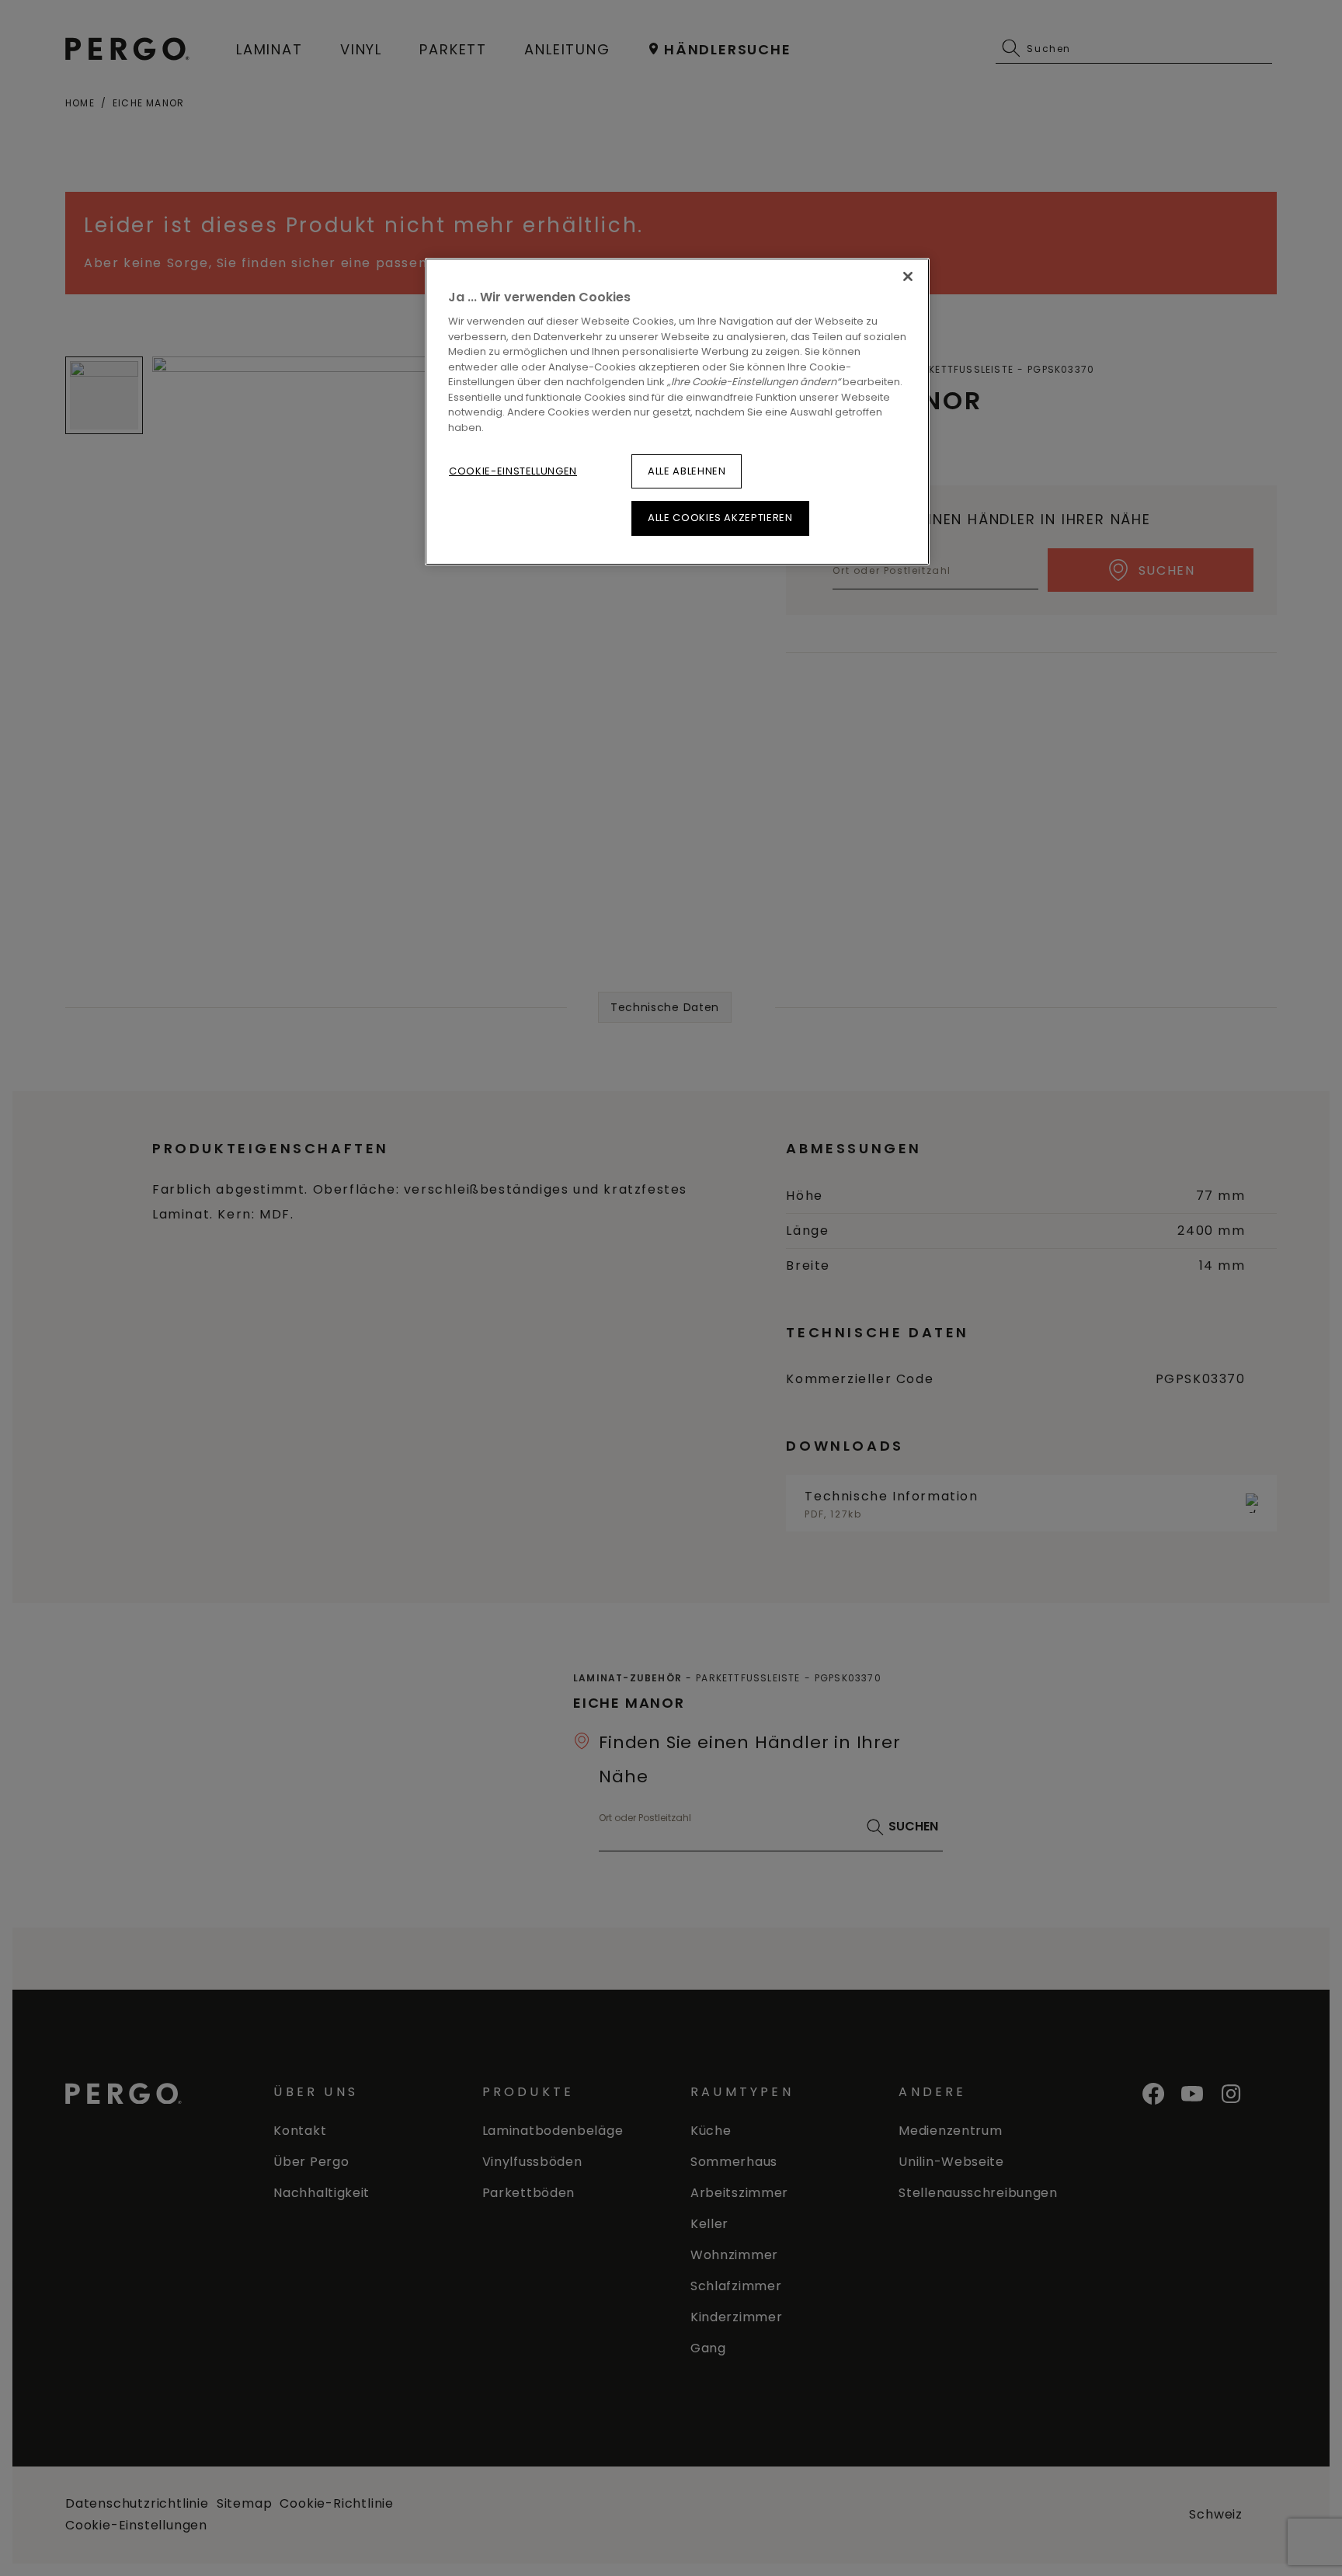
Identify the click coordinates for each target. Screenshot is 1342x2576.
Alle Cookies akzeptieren (720, 518)
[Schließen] (908, 276)
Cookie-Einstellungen (513, 471)
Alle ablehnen (687, 471)
